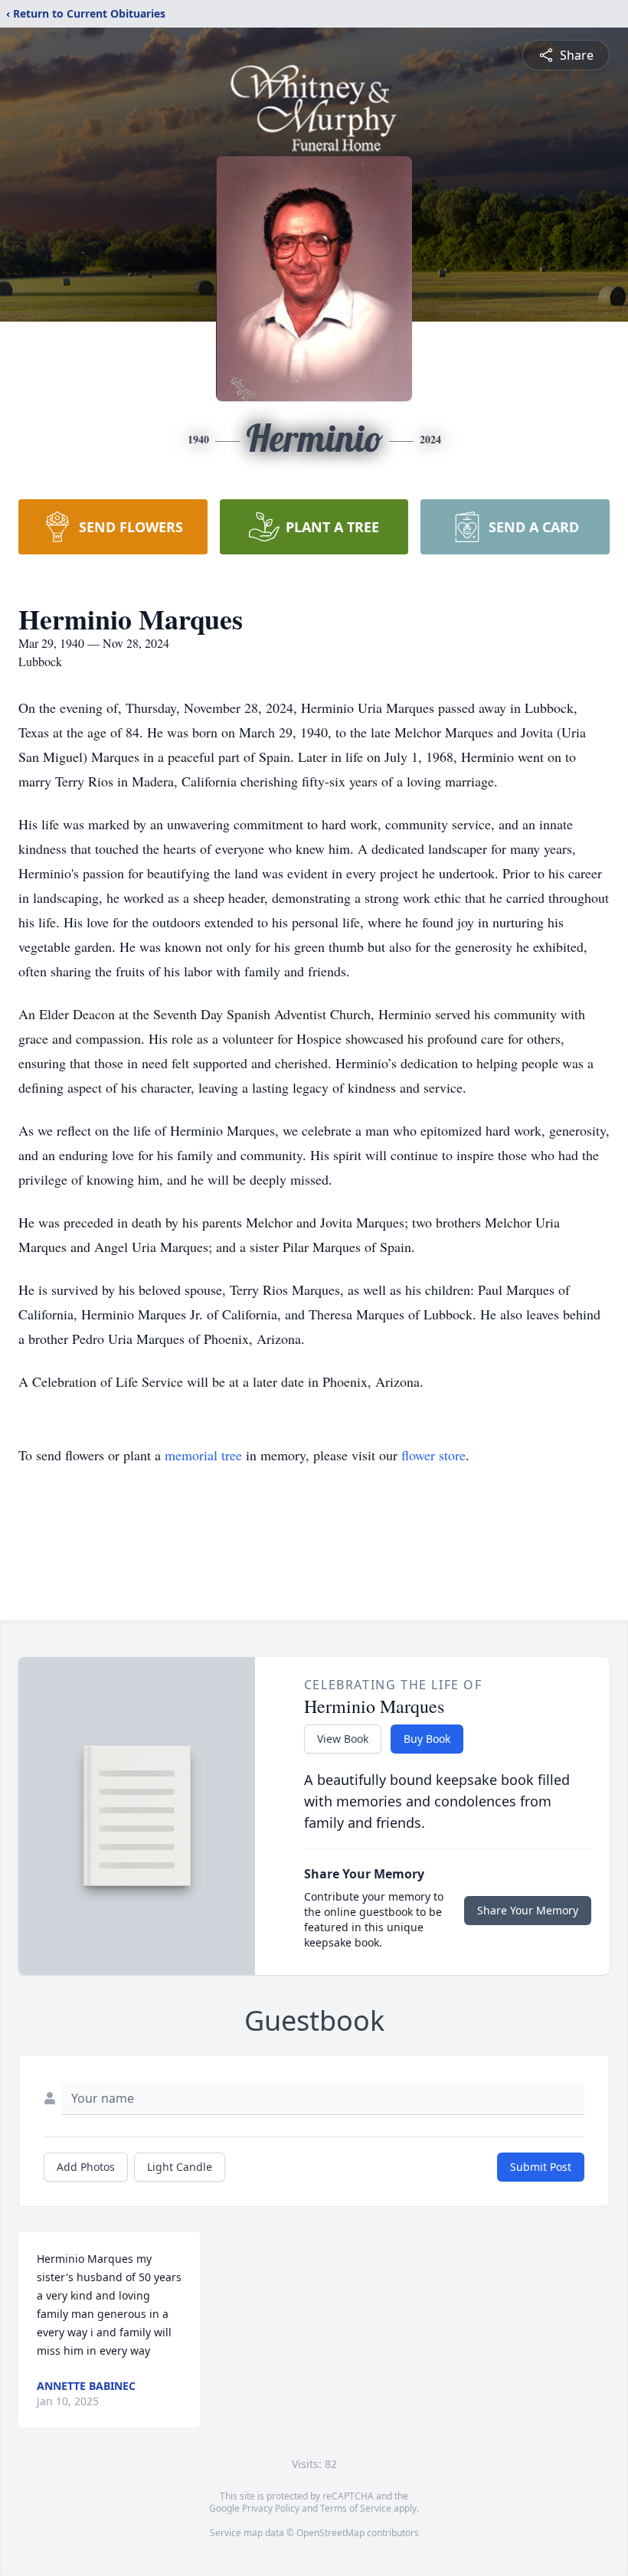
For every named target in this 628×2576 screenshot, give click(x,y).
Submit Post (541, 2167)
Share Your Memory (528, 1910)
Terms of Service (356, 2508)
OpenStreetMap (330, 2533)
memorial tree (203, 1455)
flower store (433, 1455)
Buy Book (427, 1739)
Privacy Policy (271, 2508)
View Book (343, 1739)
